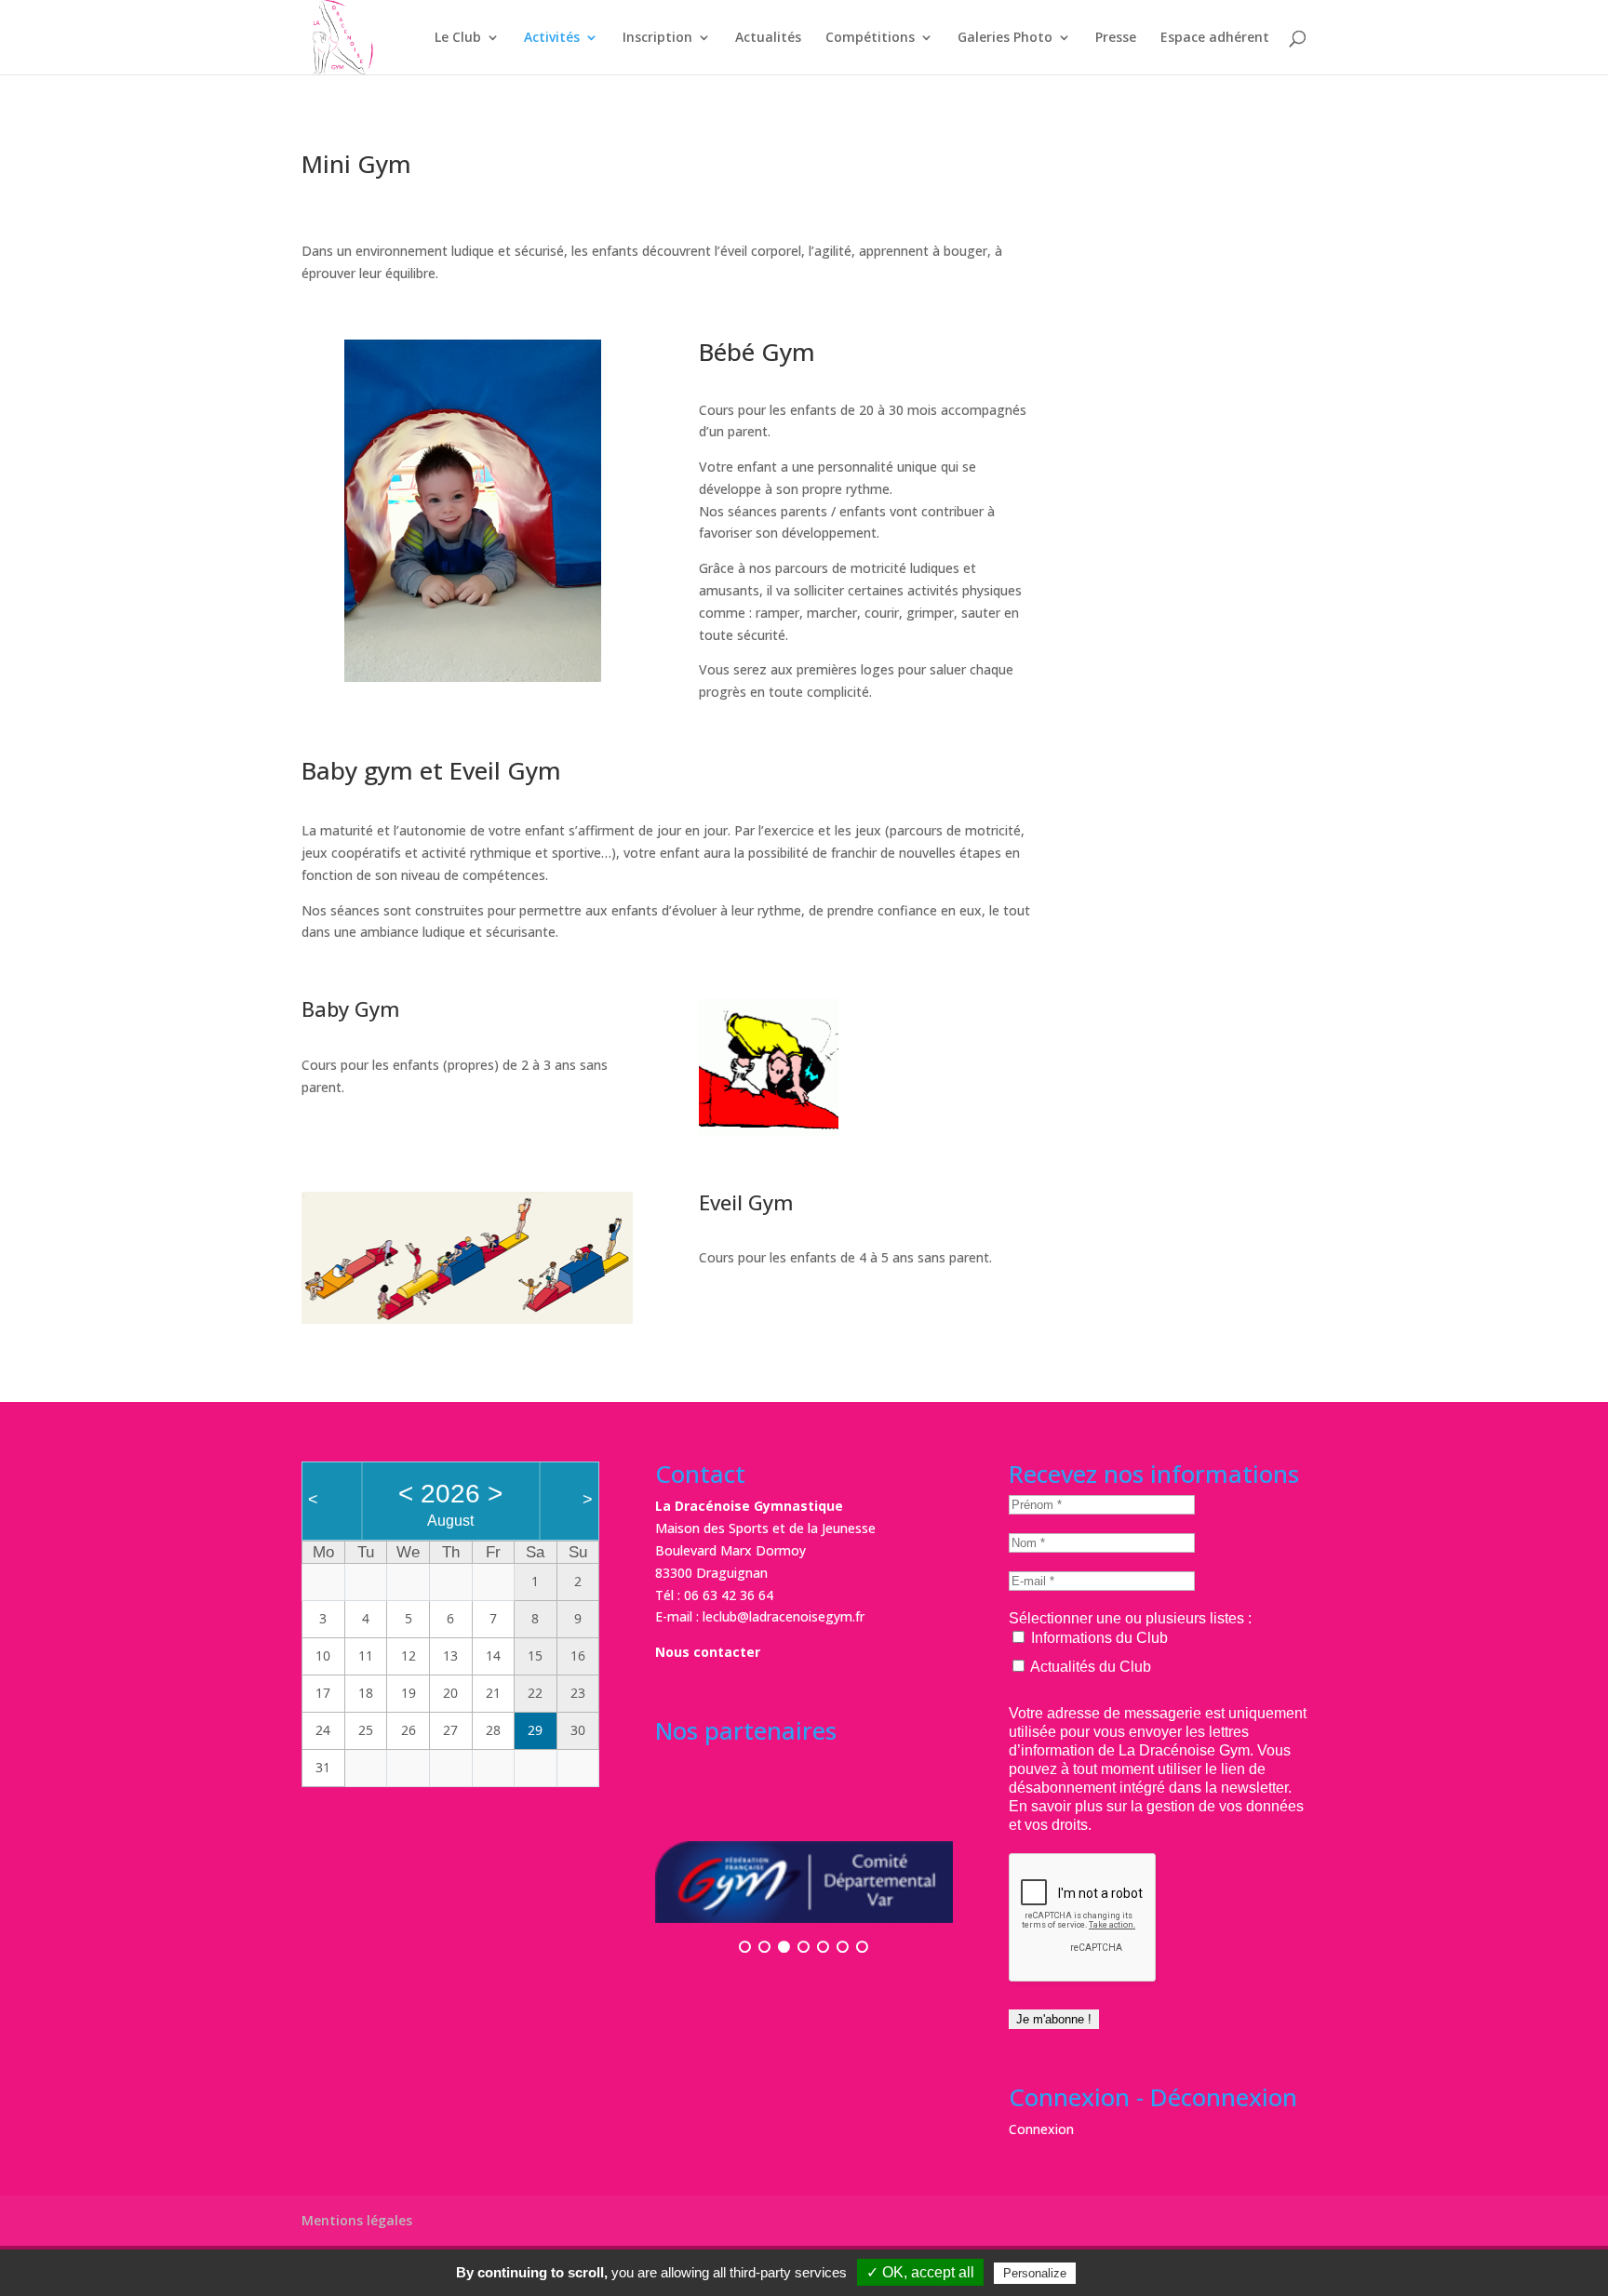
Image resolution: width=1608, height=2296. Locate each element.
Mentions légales (357, 2220)
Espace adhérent (1215, 38)
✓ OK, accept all (920, 2272)
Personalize (1035, 2273)
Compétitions (870, 38)
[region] (473, 511)
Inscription (657, 38)
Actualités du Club (1089, 1667)
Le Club (458, 38)
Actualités (768, 38)
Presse (1116, 38)
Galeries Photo (1005, 38)
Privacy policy (1125, 2273)
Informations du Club (1098, 1638)
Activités (552, 38)
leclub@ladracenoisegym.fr (784, 1616)
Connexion (1041, 2129)
